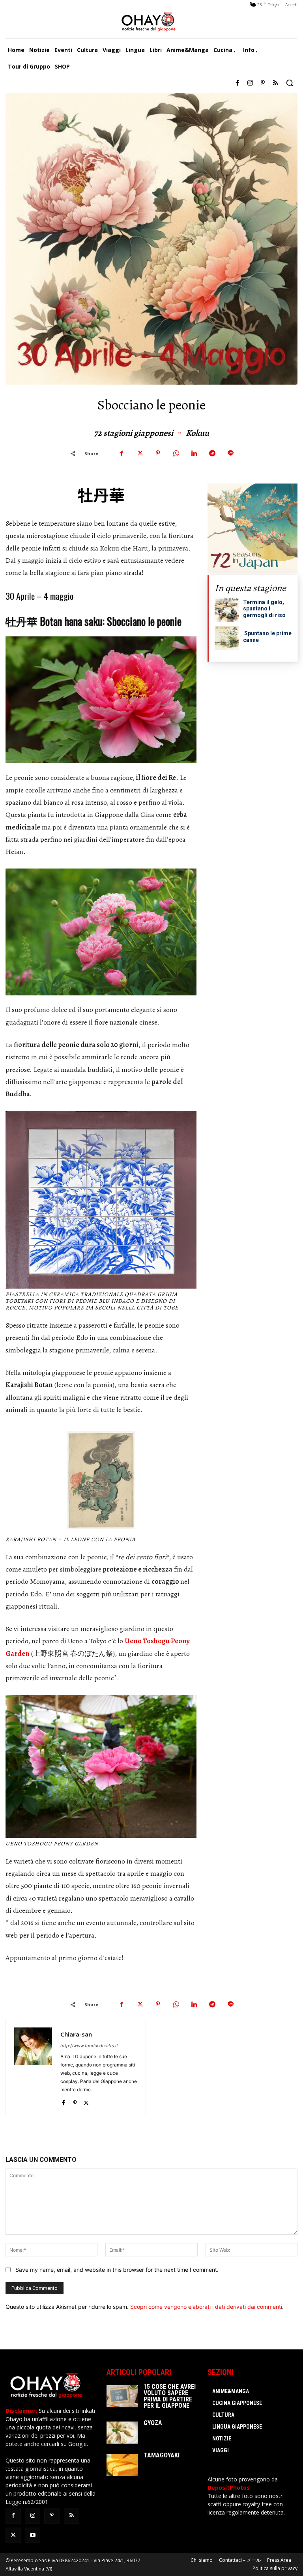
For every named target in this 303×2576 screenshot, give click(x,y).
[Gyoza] (122, 2433)
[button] (290, 83)
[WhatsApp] (176, 453)
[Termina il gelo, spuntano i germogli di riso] (227, 610)
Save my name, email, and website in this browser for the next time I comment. (117, 2270)
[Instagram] (250, 83)
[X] (140, 453)
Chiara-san (76, 2034)
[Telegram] (212, 453)
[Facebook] (238, 83)
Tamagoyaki (162, 2455)
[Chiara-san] (33, 2067)
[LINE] (230, 453)
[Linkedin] (194, 453)
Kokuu (197, 433)
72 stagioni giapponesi (134, 433)
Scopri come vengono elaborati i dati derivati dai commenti (206, 2307)
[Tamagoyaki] (122, 2465)
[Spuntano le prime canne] (227, 638)
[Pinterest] (263, 83)
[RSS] (275, 83)
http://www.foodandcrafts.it (89, 2046)
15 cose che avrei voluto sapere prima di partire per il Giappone (170, 2396)
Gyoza (153, 2423)
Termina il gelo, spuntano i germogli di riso (264, 609)
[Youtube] (33, 2535)
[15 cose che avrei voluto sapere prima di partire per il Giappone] (122, 2396)
